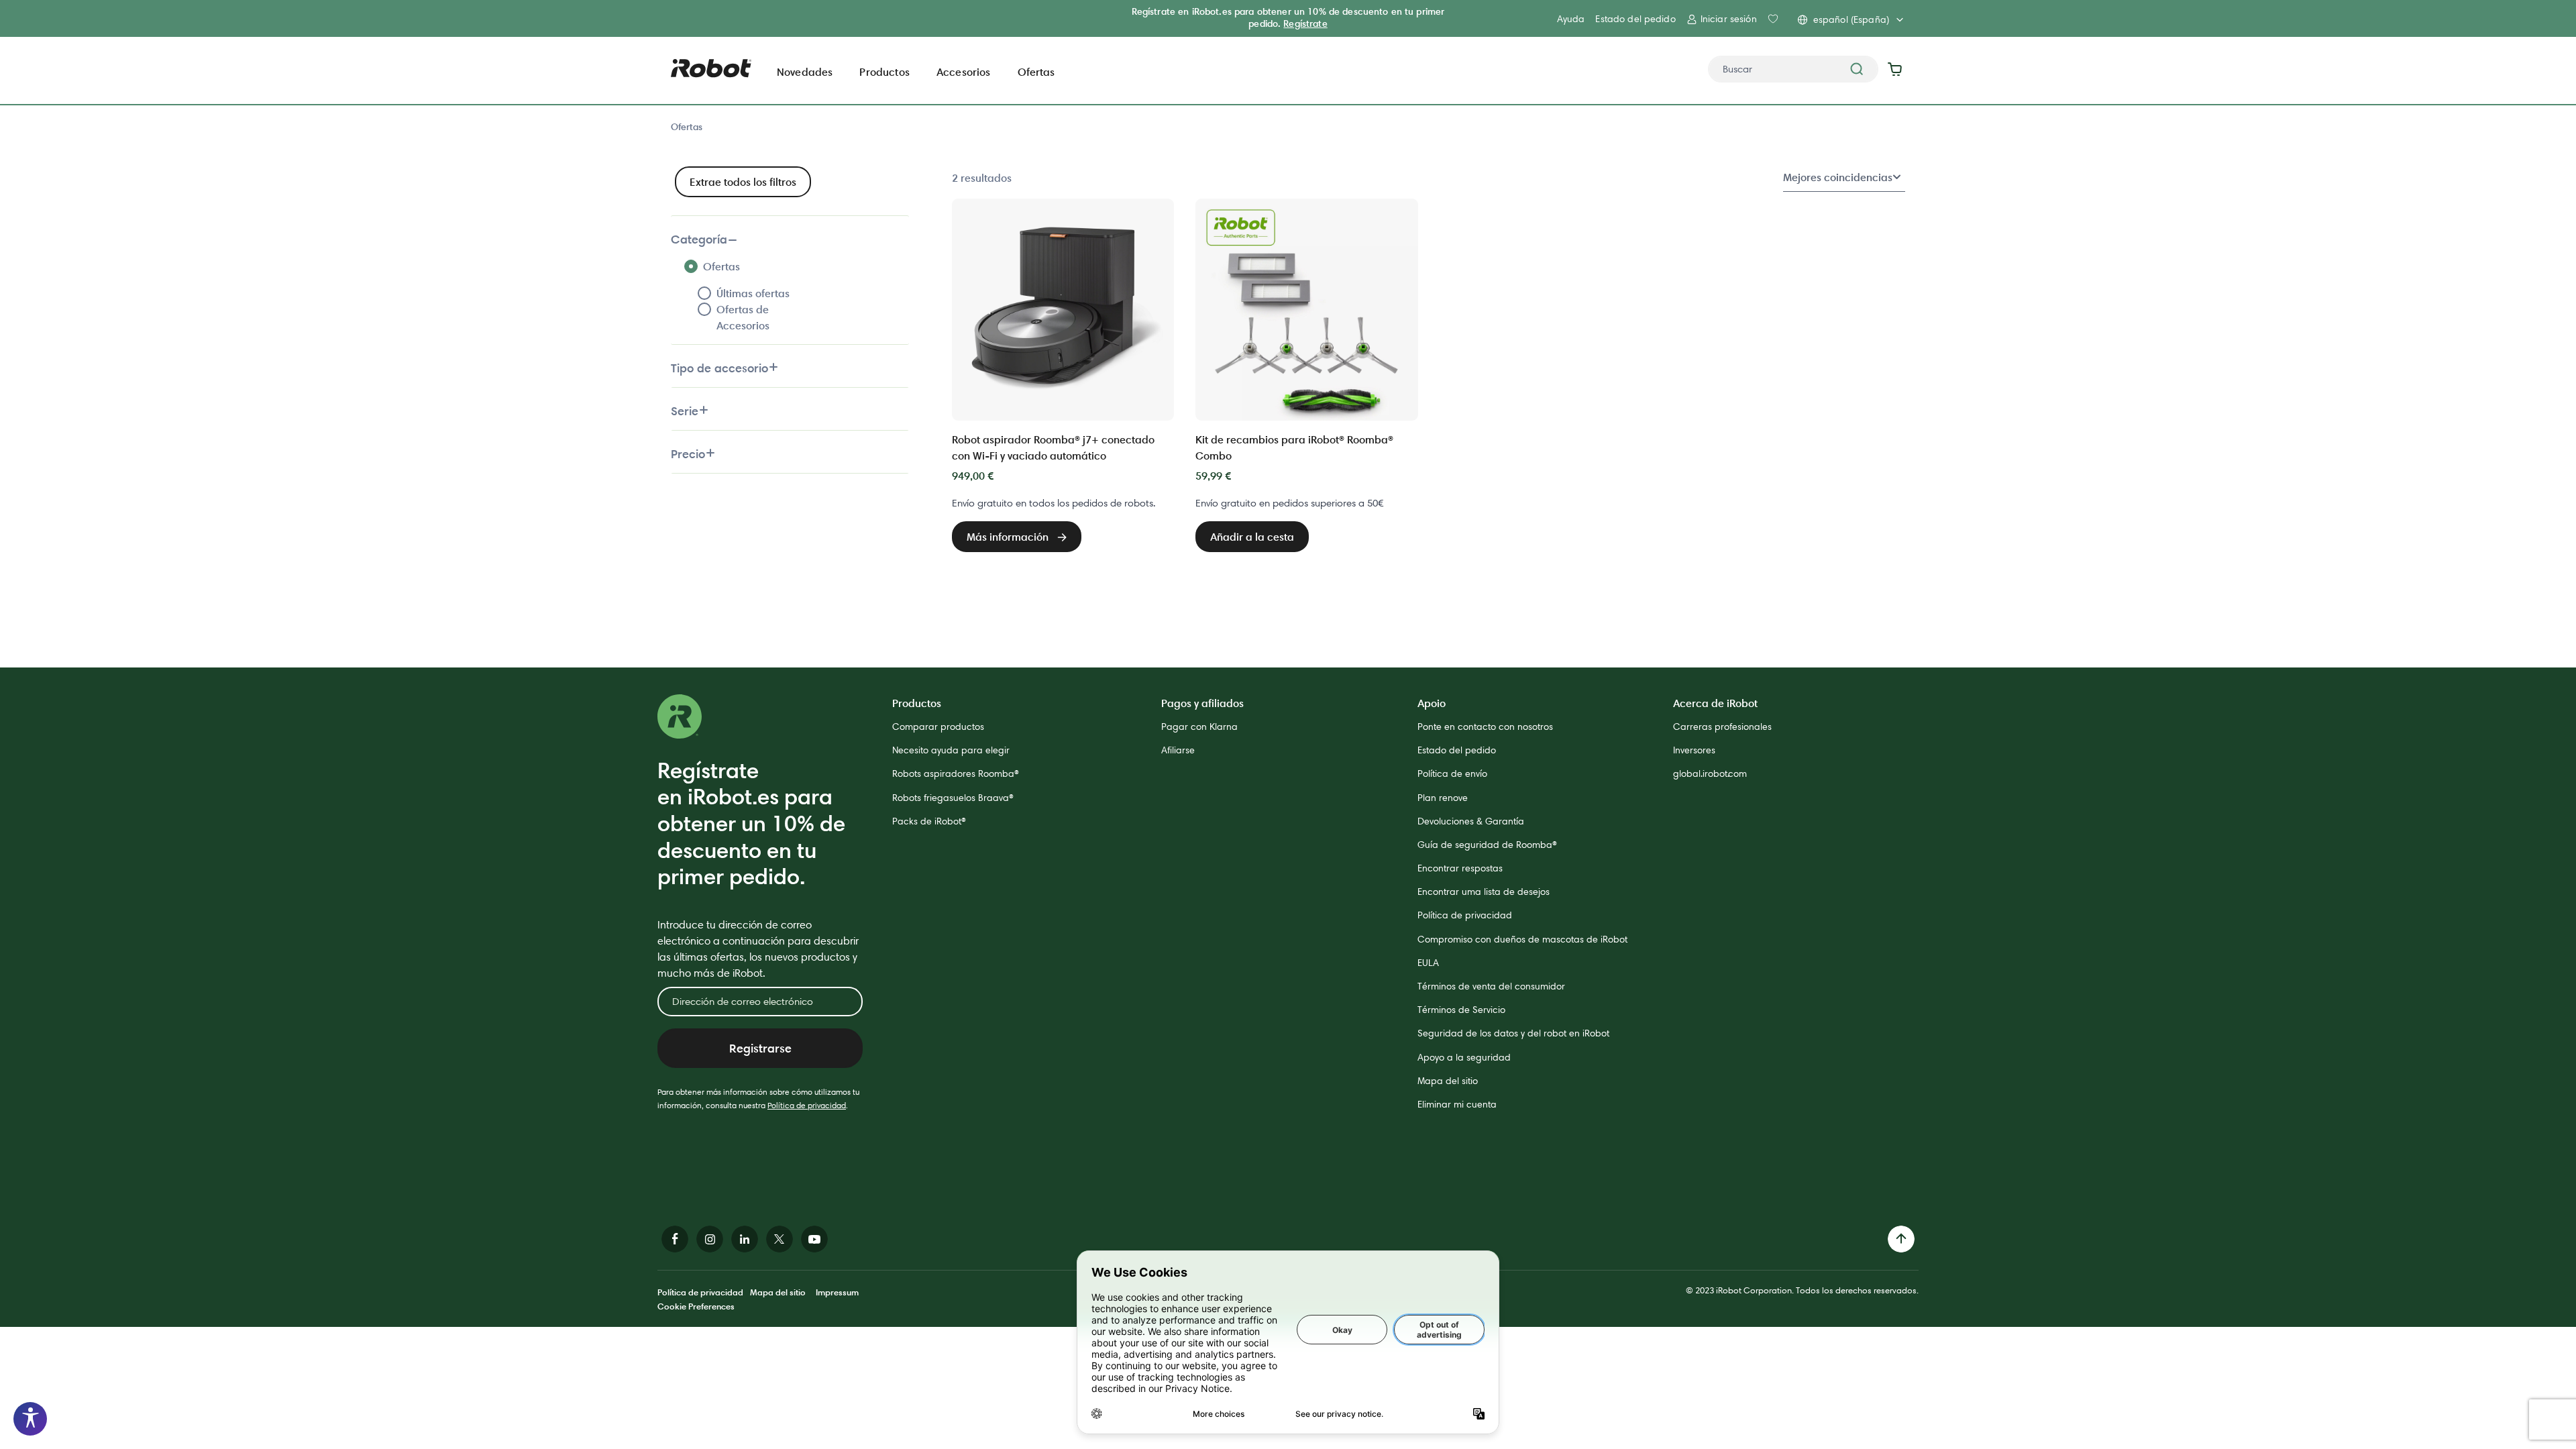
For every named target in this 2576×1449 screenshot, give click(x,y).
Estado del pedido (1635, 19)
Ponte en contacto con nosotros (1485, 727)
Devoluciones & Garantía (1471, 821)
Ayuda (1571, 19)
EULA (1428, 963)
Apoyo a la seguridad (1464, 1057)
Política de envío (1452, 773)
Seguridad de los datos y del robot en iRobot (1513, 1033)
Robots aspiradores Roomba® (956, 773)
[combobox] (1793, 69)
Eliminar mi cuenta (1457, 1104)
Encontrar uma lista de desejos (1484, 892)
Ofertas (687, 127)
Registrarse (760, 1048)
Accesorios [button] (964, 72)
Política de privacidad (807, 1105)
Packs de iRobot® (929, 821)
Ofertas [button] (1036, 72)
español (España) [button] (1851, 19)
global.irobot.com (1710, 773)
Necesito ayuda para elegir (951, 750)
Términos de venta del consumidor (1491, 986)
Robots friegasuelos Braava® (953, 798)
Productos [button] (884, 72)
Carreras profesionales (1722, 727)
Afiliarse (1178, 750)
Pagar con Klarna (1199, 727)
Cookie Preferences (696, 1306)
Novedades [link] (805, 72)
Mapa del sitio (1448, 1081)
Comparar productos (938, 727)
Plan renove (1443, 798)
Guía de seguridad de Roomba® (1487, 845)
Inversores (1694, 750)
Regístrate (1305, 23)
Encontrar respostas (1460, 868)
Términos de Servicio (1461, 1010)
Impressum (837, 1292)
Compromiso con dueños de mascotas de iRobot (1522, 939)
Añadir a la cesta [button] (1252, 537)
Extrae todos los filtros (743, 182)
